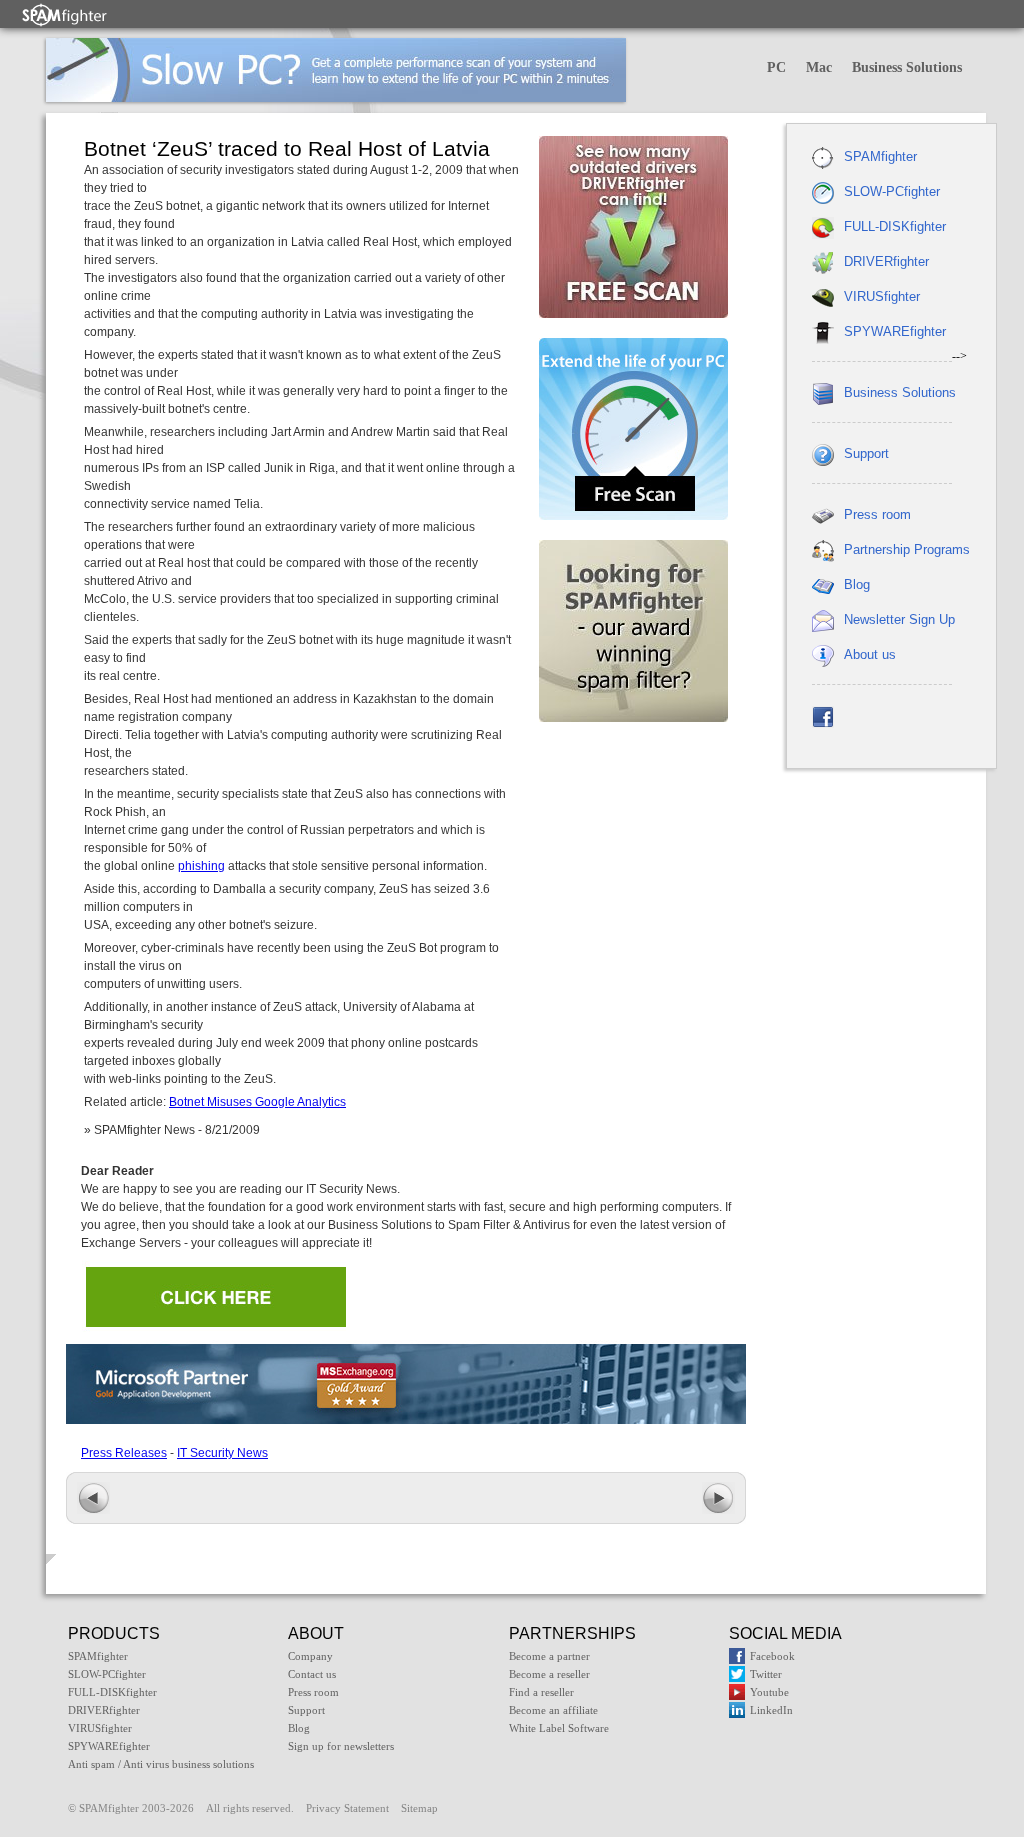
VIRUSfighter (882, 296)
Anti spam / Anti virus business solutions (161, 1764)
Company (310, 1656)
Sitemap (419, 1808)
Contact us (312, 1674)
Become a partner (549, 1656)
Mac (819, 67)
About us (870, 654)
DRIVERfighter (886, 261)
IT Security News (222, 1453)
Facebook (772, 1656)
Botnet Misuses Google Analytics (257, 1102)
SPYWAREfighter (895, 331)
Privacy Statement (347, 1808)
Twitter (766, 1674)
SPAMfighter (880, 156)
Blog (857, 584)
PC (776, 67)
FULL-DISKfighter (895, 226)
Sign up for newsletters (341, 1746)
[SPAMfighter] (65, 14)
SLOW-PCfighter (892, 191)
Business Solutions (907, 67)
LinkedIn (771, 1710)
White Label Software (559, 1728)
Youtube (769, 1692)
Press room (877, 514)
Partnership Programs (907, 549)
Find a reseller (541, 1692)
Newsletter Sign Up (899, 619)
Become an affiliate (553, 1710)
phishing (201, 866)
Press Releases (124, 1453)
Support (866, 453)
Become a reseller (549, 1674)
